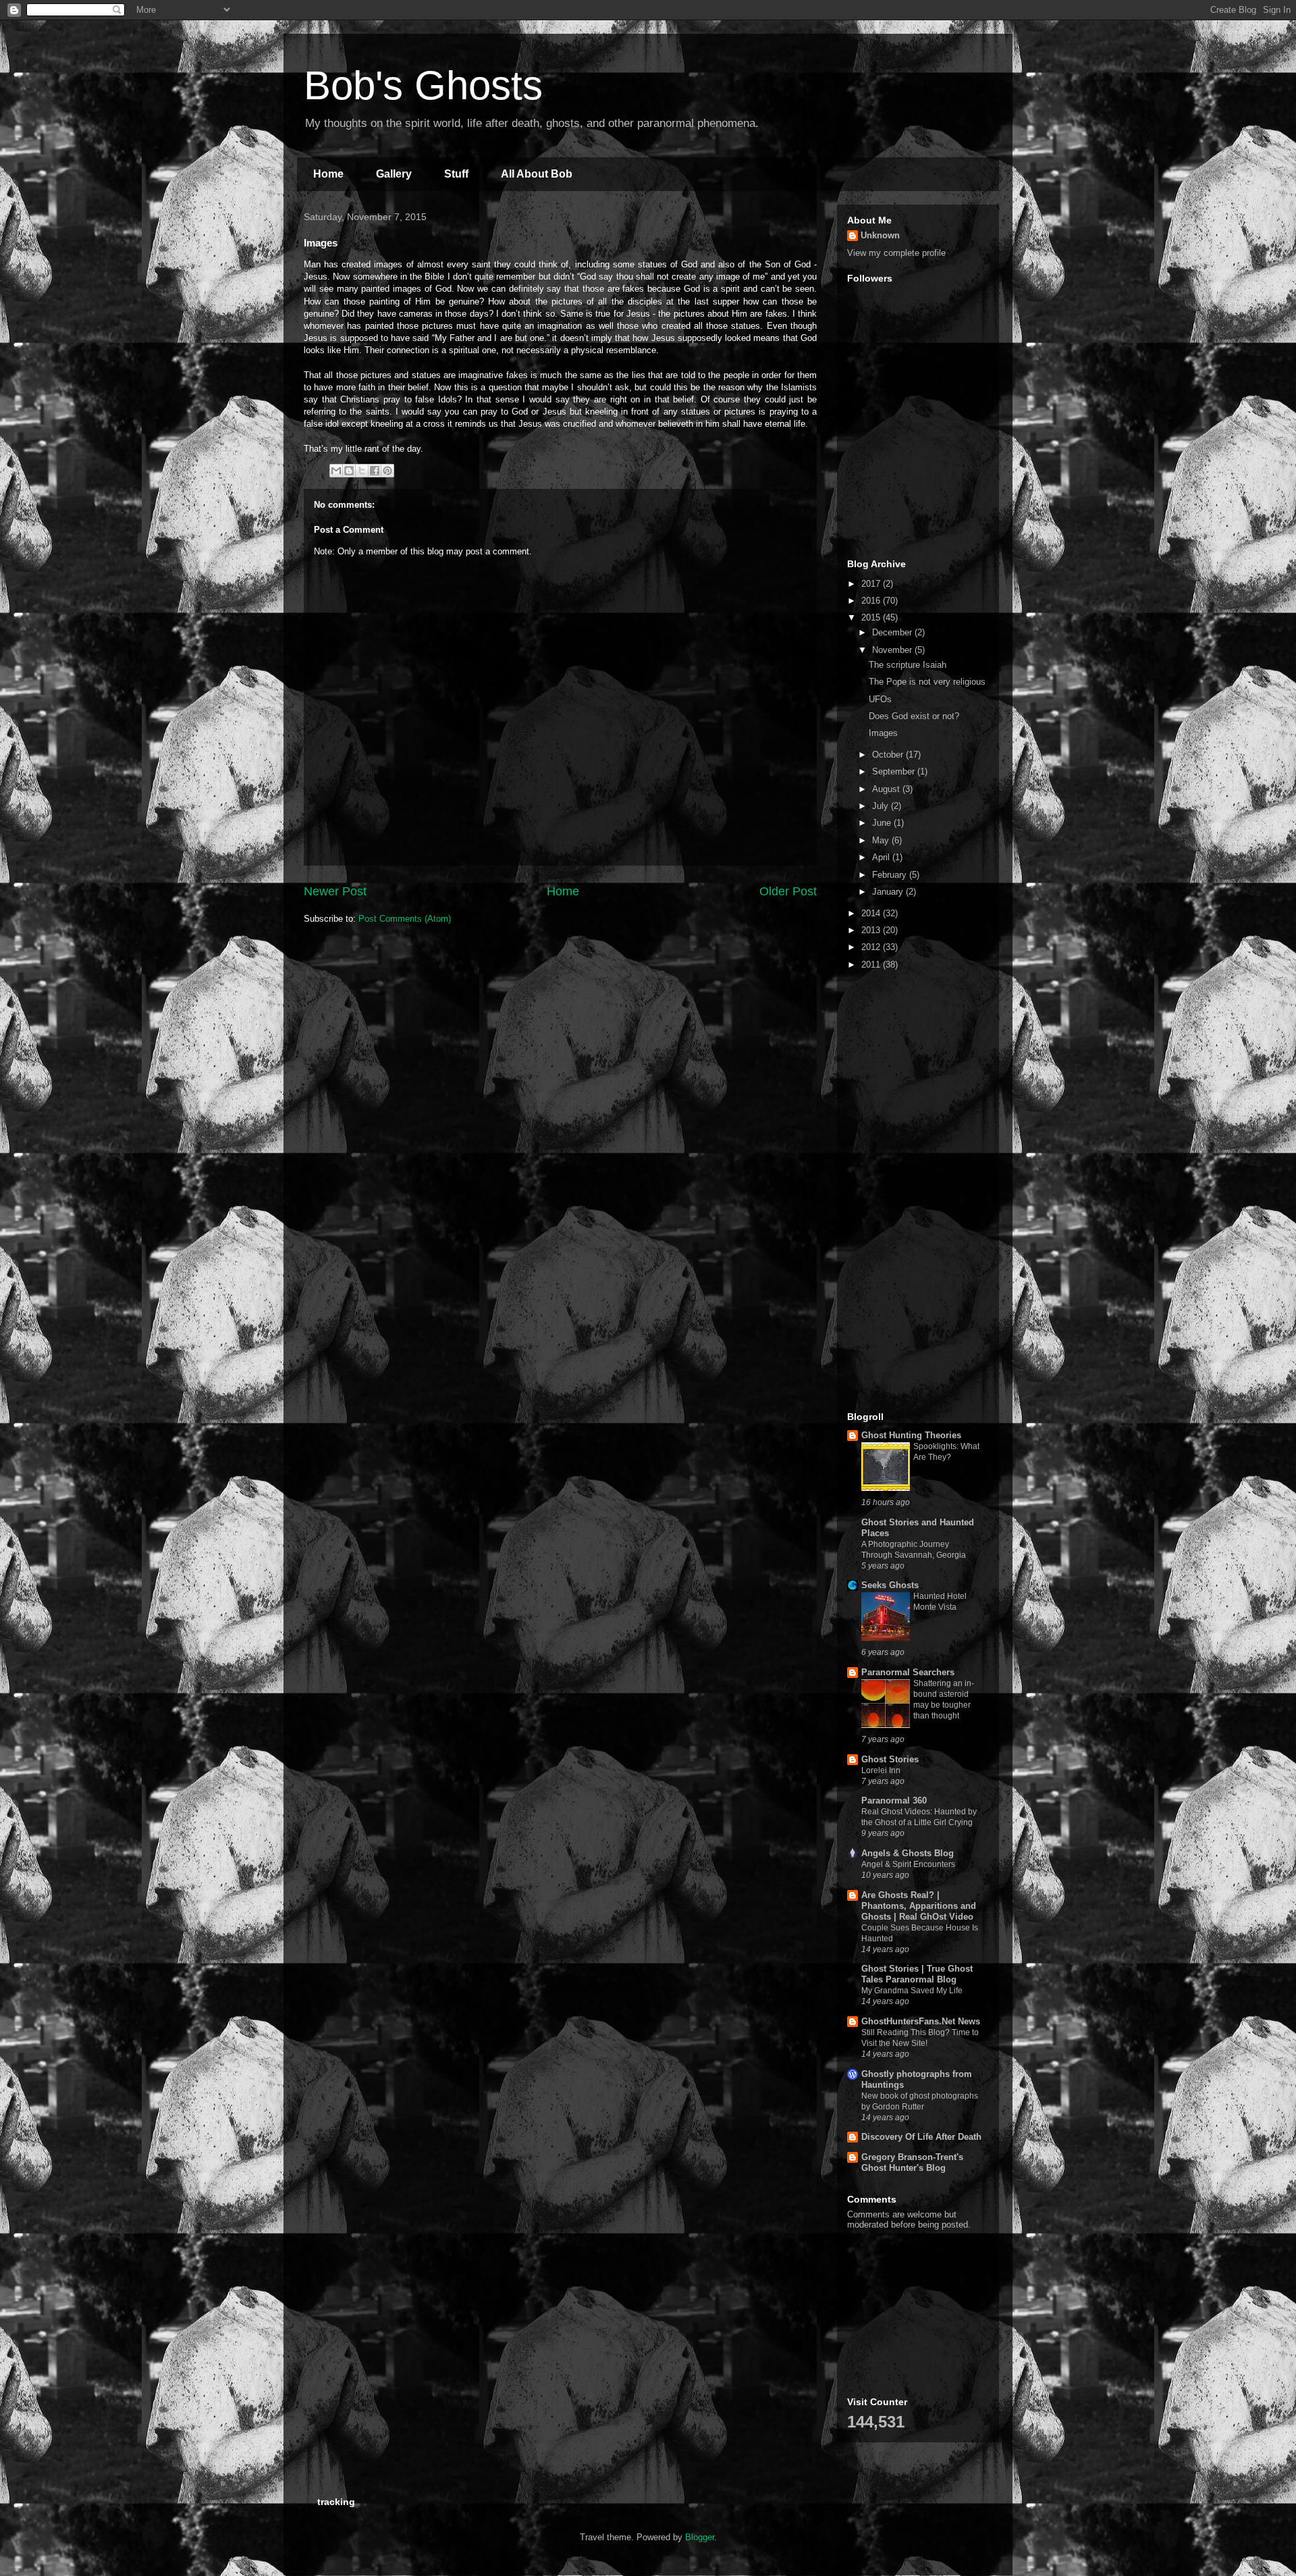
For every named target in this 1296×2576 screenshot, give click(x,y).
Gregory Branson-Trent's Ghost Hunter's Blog (912, 2162)
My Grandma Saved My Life (912, 1991)
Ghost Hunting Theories (911, 1435)
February (891, 875)
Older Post (788, 891)
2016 (872, 601)
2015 (872, 617)
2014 (872, 913)
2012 (872, 947)
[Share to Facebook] (375, 471)
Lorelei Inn (881, 1770)
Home (328, 174)
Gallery (394, 174)
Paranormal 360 (894, 1800)
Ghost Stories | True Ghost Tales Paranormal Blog (917, 1974)
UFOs (880, 699)
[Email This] (336, 471)
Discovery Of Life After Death (921, 2137)
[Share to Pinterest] (387, 471)
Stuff (456, 174)
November (893, 650)
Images (883, 733)
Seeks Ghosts (890, 1585)
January (889, 892)
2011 (872, 965)
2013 (872, 930)
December (893, 632)
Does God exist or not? (914, 716)
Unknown (880, 235)
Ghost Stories (890, 1759)
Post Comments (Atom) (405, 919)
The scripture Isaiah (908, 665)
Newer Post (335, 891)
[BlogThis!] (349, 471)
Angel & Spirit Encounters (908, 1864)
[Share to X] (362, 471)
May (882, 840)
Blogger (700, 2537)
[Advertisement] (915, 474)
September (895, 771)
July (882, 806)
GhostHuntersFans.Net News (921, 2021)
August (887, 789)
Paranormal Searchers (908, 1672)
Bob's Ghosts (423, 85)
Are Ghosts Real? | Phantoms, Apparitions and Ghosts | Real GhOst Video (919, 1906)
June (883, 823)
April (882, 857)
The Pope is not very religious (927, 682)
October (889, 755)
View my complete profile (896, 253)
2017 (872, 584)
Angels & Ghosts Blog (908, 1853)
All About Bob (537, 174)
